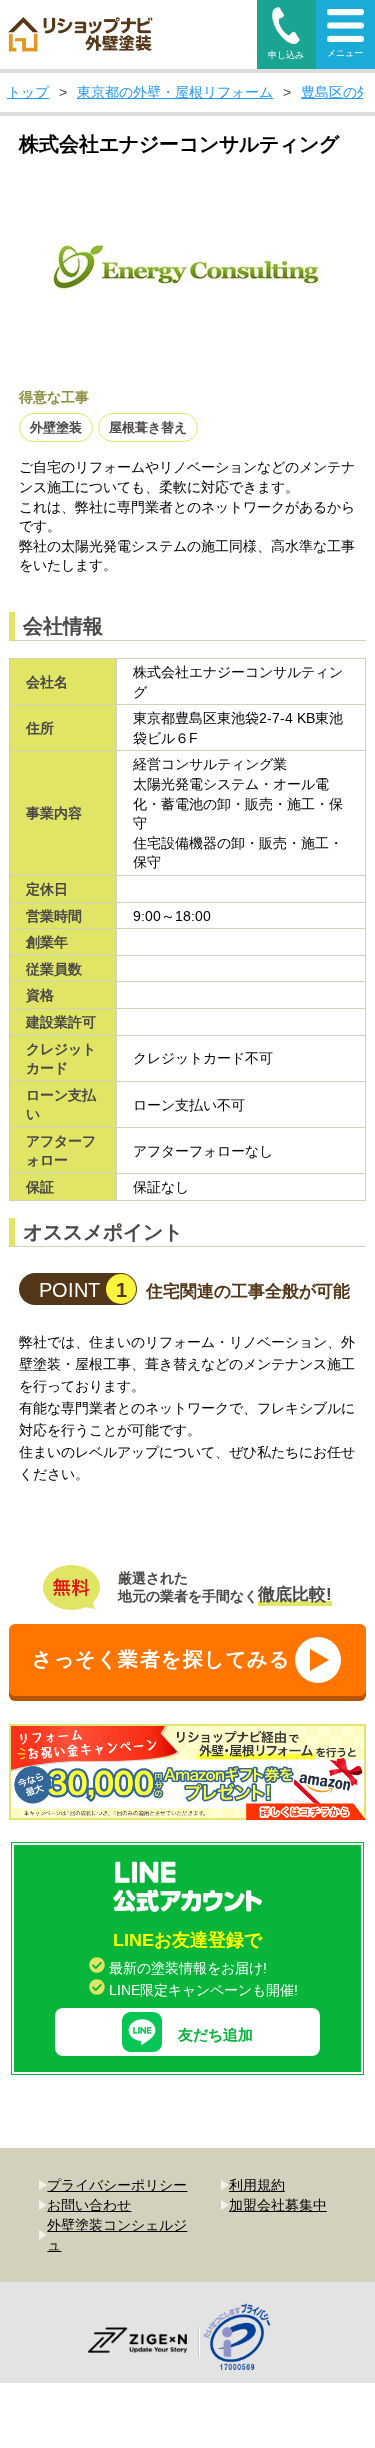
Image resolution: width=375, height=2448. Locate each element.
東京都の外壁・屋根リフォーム (175, 92)
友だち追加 (215, 2034)
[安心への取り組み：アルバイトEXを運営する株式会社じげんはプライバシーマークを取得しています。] (244, 2339)
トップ (28, 92)
